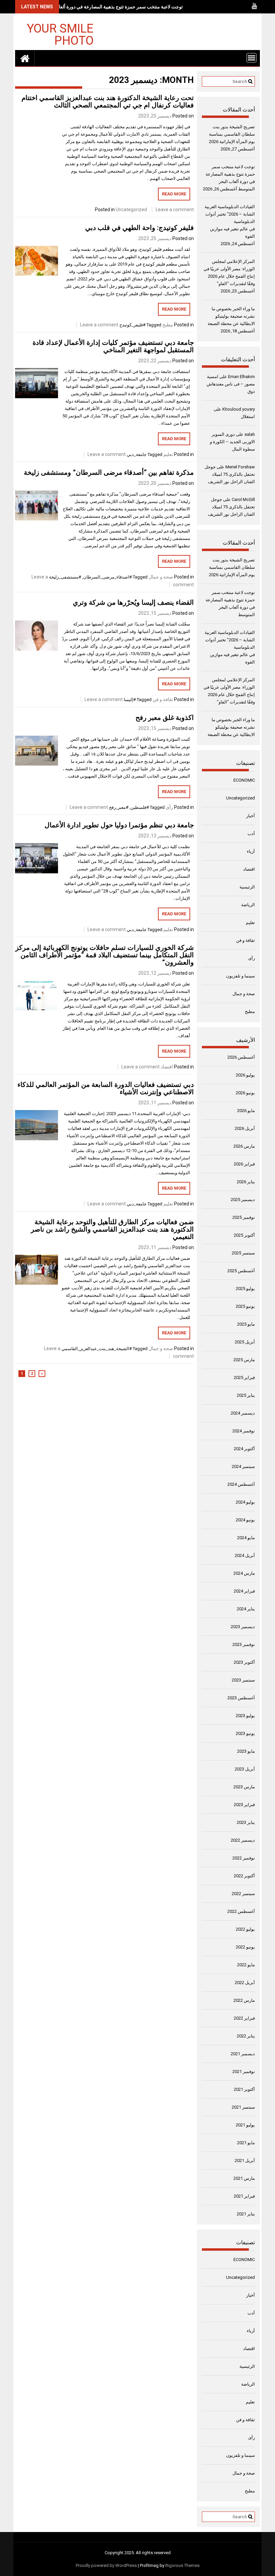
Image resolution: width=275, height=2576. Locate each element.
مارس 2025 (244, 1360)
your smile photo (60, 34)
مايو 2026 (246, 1111)
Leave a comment (175, 210)
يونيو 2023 (245, 1733)
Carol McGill (243, 499)
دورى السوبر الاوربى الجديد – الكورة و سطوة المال (232, 442)
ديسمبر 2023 (243, 1627)
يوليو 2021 (245, 2125)
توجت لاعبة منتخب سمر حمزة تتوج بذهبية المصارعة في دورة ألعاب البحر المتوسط (104, 7)
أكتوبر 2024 (244, 1449)
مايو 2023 (246, 1751)
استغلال (248, 417)
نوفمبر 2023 (244, 1644)
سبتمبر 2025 (243, 1253)
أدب (251, 834)
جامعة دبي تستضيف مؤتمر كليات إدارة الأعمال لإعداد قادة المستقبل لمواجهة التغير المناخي (113, 346)
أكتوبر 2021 (244, 2089)
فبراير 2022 (244, 2018)
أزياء (251, 851)
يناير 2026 (246, 1182)
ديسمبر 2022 (243, 1840)
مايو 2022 (246, 1965)
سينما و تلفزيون (240, 976)
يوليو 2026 (245, 1075)
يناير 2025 (246, 1395)
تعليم (168, 454)
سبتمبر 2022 (243, 1894)
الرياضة (248, 905)
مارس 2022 (244, 2000)
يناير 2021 (246, 2214)
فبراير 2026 (244, 1164)
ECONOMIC (244, 780)
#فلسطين (140, 807)
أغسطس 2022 (241, 1911)
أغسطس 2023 (241, 1698)
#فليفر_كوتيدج (132, 325)
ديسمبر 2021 (243, 2054)
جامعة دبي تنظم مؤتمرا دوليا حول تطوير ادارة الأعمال (119, 825)
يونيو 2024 (245, 1520)
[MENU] (252, 58)
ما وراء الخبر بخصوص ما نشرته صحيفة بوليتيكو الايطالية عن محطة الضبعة (231, 316)
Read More (174, 194)
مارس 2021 (244, 2178)
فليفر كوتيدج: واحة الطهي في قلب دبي (140, 228)
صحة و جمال (161, 577)
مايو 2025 (246, 1324)
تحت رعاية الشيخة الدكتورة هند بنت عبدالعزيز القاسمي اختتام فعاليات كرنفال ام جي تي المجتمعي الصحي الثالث (108, 101)
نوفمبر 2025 (244, 1217)
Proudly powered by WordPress (106, 2565)
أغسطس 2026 (241, 1057)
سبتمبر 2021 (243, 2107)
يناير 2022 (246, 2036)
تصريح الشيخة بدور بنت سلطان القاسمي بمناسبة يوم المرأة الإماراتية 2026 (232, 134)
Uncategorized (131, 210)
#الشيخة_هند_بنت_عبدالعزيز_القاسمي (97, 1349)
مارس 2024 (244, 1573)
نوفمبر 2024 (244, 1431)
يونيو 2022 (245, 1947)
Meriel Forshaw (240, 467)
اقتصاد (167, 1067)
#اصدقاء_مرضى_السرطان (107, 577)
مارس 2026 (244, 1146)
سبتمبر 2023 (243, 1680)
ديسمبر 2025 (243, 1200)
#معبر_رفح (119, 807)
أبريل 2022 (245, 1983)
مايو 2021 (246, 2143)
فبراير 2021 (244, 2196)
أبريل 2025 (245, 1342)
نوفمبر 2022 (244, 1858)
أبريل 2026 (245, 1128)
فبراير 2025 (244, 1377)
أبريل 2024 (245, 1555)
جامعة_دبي (137, 454)
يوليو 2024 (245, 1502)
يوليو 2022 (245, 1929)
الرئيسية (247, 887)
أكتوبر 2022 (244, 1876)
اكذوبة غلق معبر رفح (165, 718)
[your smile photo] (25, 58)
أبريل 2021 (245, 2160)
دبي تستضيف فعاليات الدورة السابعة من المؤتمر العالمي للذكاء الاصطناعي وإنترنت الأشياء (106, 1088)
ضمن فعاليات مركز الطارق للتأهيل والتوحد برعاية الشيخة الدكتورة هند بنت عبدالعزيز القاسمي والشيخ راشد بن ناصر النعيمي (112, 1229)
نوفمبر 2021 (244, 2072)
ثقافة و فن (163, 699)
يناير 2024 (246, 1609)
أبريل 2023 (245, 1769)
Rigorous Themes (182, 2565)
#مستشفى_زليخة (65, 577)
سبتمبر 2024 (243, 1466)
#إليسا (130, 700)
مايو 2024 (246, 1538)
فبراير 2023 (244, 1805)
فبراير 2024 (244, 1591)
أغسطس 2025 (241, 1271)
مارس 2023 (244, 1787)
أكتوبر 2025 (244, 1235)
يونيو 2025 (245, 1306)
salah (250, 434)
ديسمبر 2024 (243, 1413)
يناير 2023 (246, 1822)
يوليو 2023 (245, 1716)
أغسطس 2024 (241, 1484)
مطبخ (168, 325)
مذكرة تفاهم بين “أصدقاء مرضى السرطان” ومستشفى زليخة (109, 472)
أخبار (251, 816)
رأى (169, 807)
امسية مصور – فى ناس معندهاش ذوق (231, 384)
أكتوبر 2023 (244, 1662)
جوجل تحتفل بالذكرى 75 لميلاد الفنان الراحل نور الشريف (230, 474)
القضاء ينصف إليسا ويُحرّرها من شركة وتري (133, 602)
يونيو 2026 (245, 1093)
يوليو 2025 (245, 1289)
